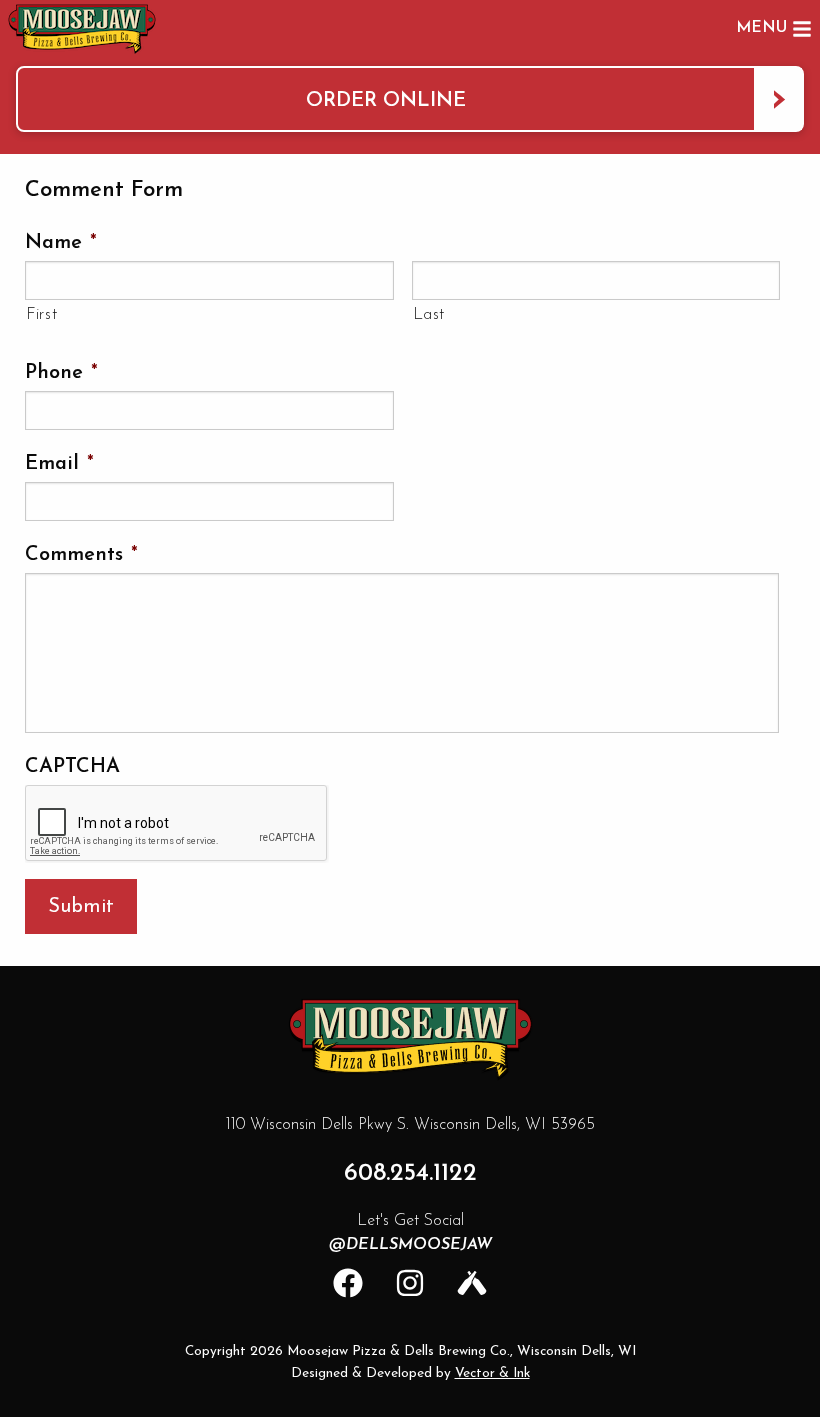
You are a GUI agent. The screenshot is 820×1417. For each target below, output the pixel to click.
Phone (61, 373)
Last (429, 315)
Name (61, 243)
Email (59, 464)
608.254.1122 (410, 1174)
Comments (81, 555)
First (41, 315)
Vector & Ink (492, 1373)
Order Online (386, 101)
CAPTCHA (72, 767)
